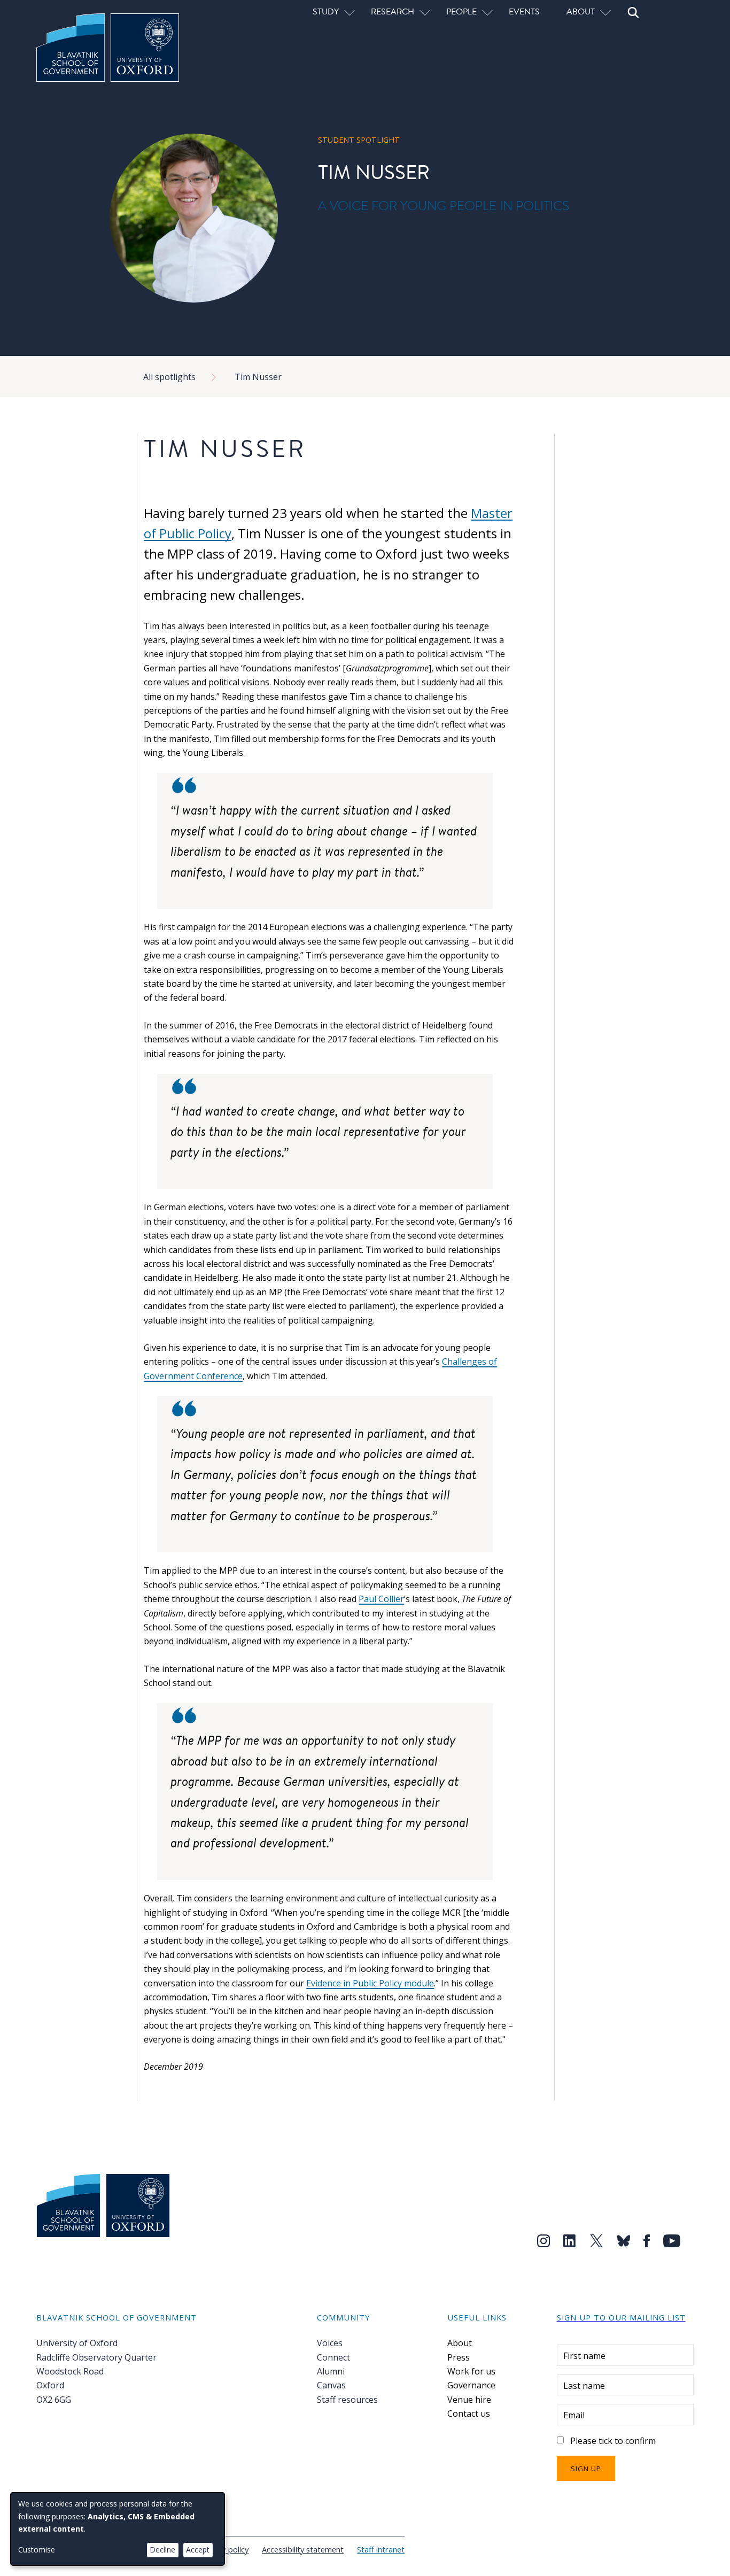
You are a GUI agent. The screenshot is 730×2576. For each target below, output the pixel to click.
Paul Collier (381, 1599)
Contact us (469, 2413)
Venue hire (469, 2400)
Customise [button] (37, 2550)
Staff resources (347, 2400)
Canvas (331, 2385)
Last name (584, 2386)
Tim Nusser (258, 377)
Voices (330, 2343)
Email (574, 2415)
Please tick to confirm (613, 2441)
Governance (471, 2385)
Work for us (471, 2371)
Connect (333, 2357)
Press (459, 2357)
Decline (162, 2550)
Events (524, 11)
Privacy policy (225, 2549)
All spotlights (169, 377)
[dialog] (118, 2529)
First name (584, 2356)
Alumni (331, 2371)
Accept (198, 2550)
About (460, 2343)
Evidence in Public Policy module (370, 1983)
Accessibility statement (303, 2549)
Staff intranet (381, 2549)
